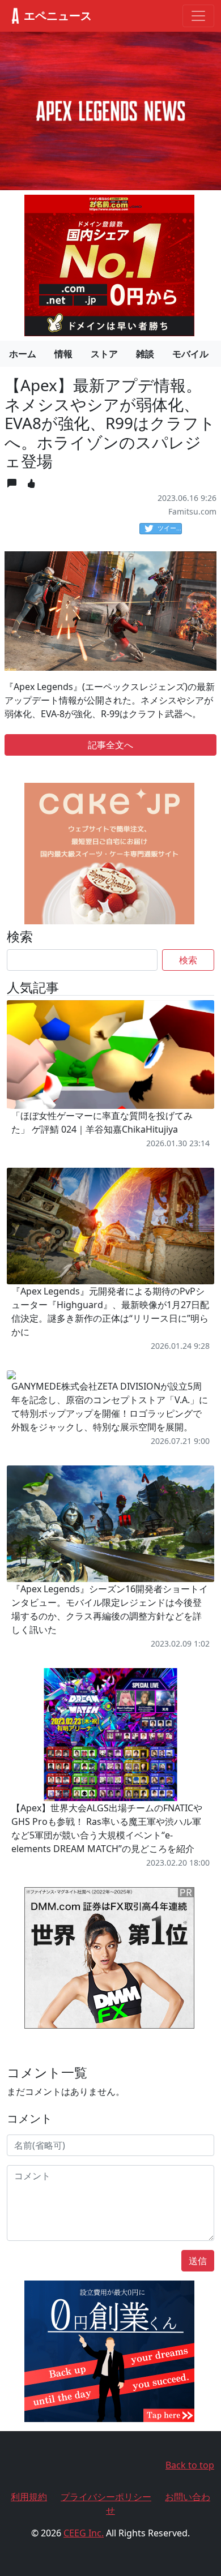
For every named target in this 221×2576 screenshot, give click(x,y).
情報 (63, 354)
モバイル (190, 354)
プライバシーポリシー (106, 2497)
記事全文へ (110, 745)
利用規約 (29, 2497)
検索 (188, 960)
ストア (104, 354)
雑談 (145, 354)
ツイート (170, 528)
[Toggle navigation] (198, 16)
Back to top (190, 2465)
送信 (198, 2261)
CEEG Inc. (84, 2533)
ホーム (23, 354)
